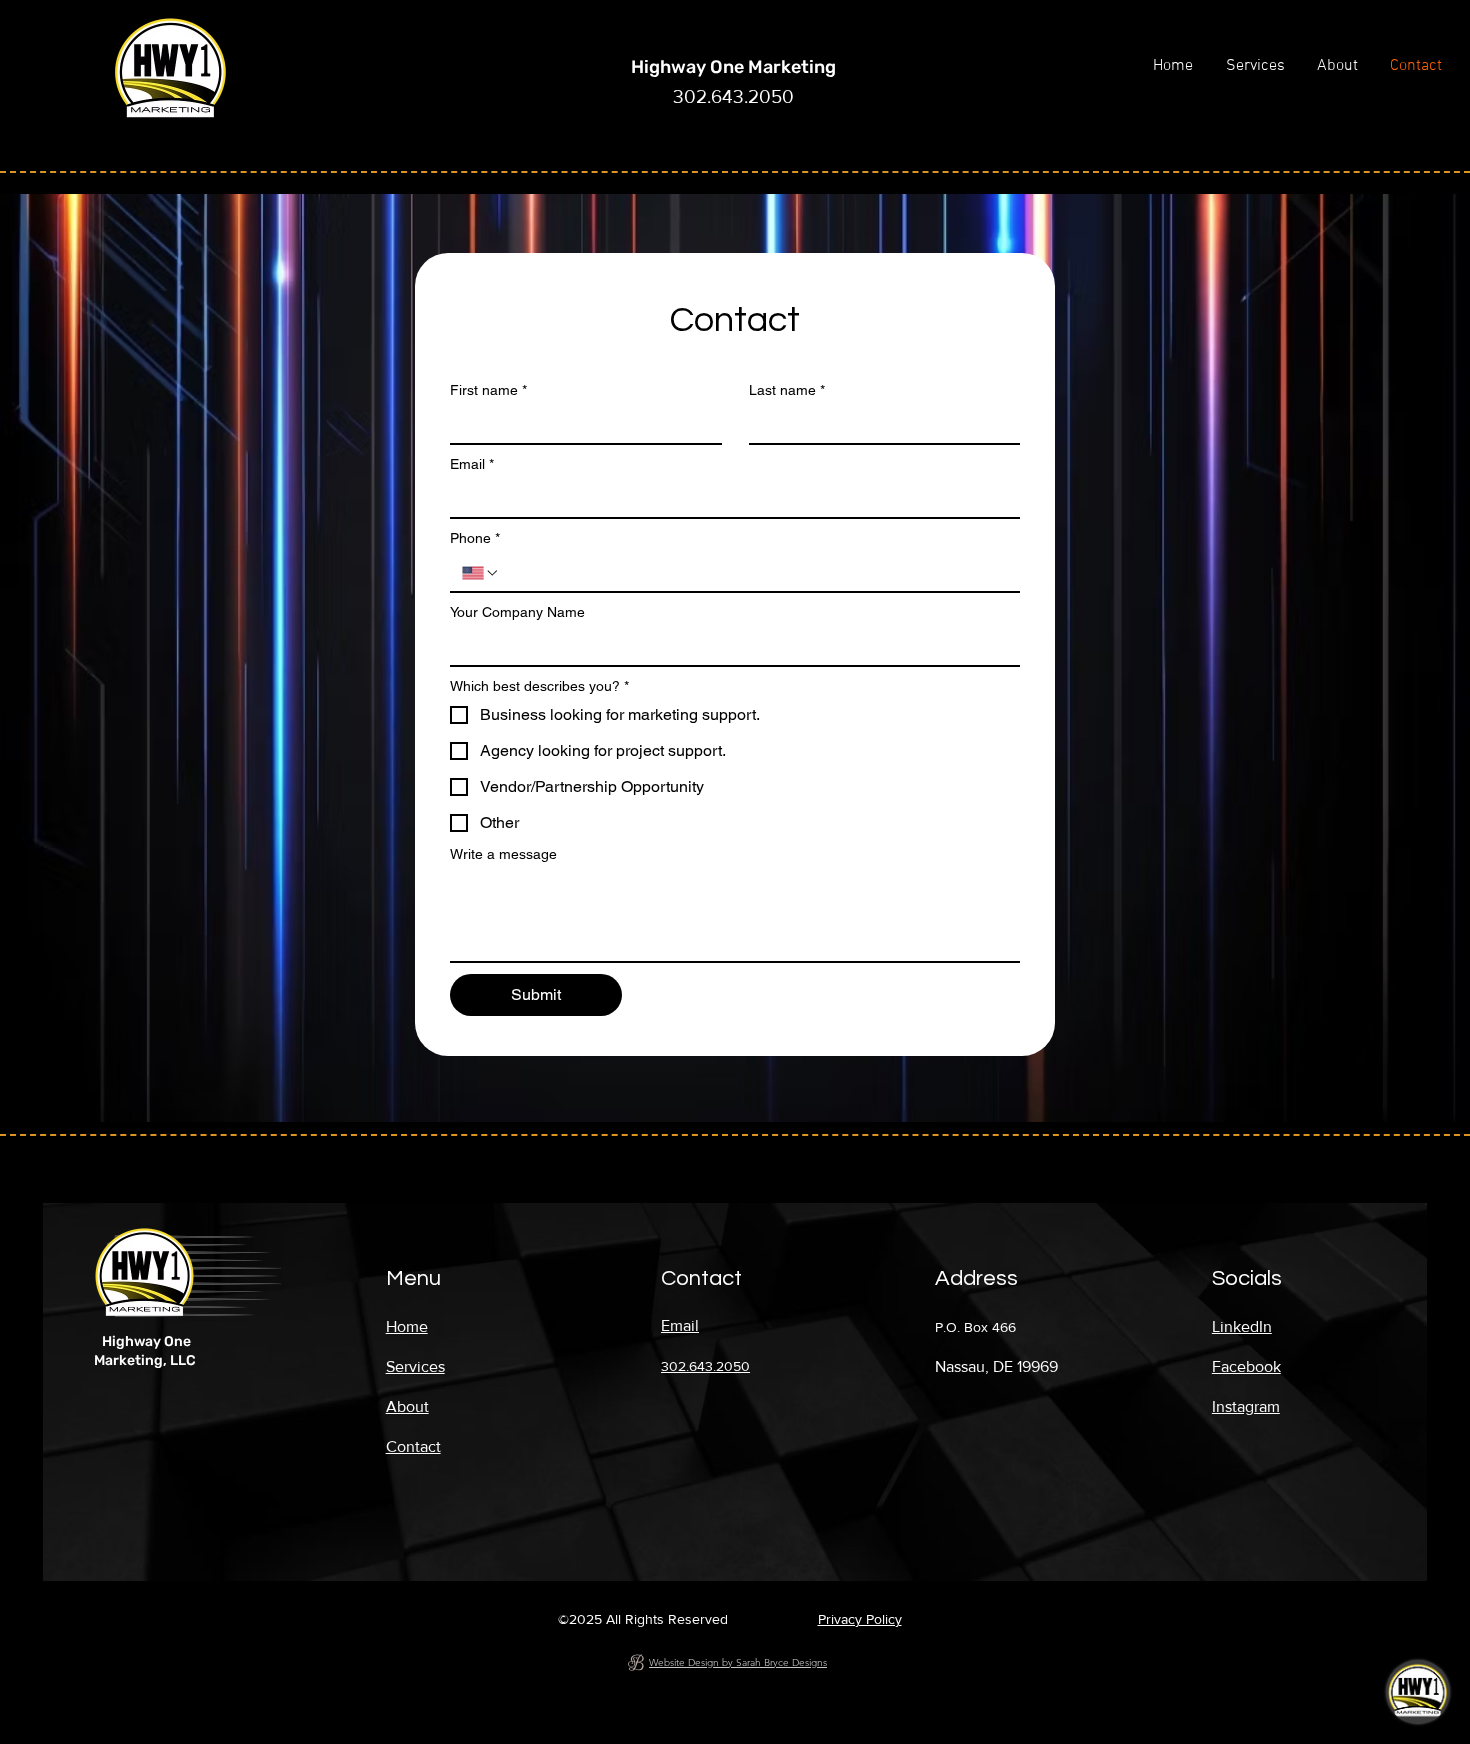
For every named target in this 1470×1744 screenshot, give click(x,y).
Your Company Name (517, 612)
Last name (787, 390)
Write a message (503, 854)
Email (472, 464)
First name (488, 390)
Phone (475, 538)
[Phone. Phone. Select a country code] (481, 573)
